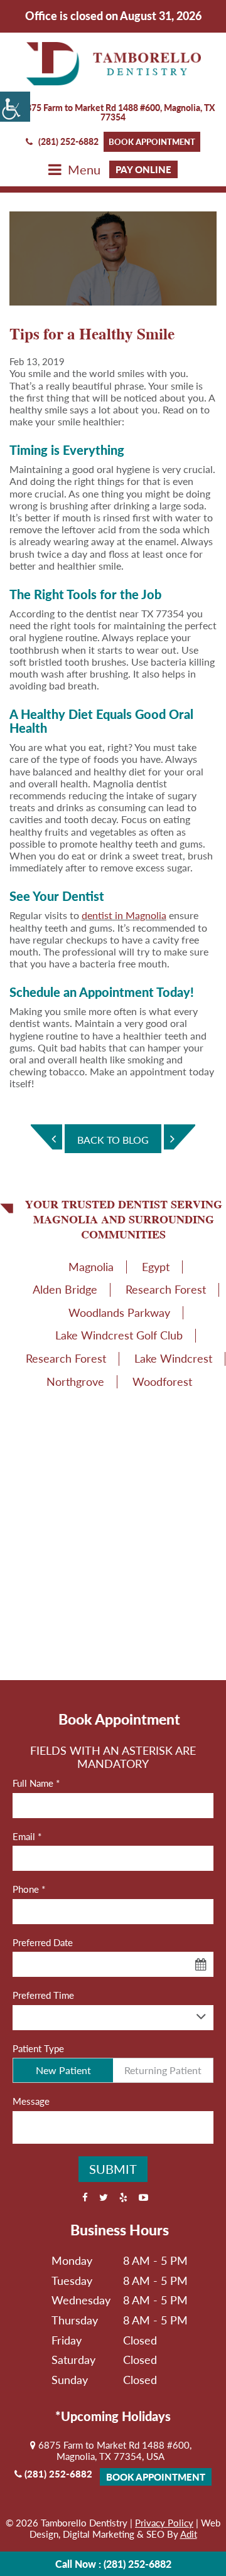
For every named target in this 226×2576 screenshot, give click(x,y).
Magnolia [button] (91, 1267)
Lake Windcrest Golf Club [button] (119, 1335)
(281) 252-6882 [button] (68, 141)
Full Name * (36, 1783)
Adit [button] (189, 2534)
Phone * (29, 1889)
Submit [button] (113, 2169)
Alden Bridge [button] (65, 1289)
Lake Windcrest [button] (173, 1358)
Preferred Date (43, 1942)
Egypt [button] (156, 1267)
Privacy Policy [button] (164, 2523)
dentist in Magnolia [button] (124, 915)
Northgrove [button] (75, 1381)
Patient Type (38, 2048)
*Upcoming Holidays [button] (113, 2416)
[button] (15, 107)
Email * (27, 1836)
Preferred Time (43, 1995)
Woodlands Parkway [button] (119, 1312)
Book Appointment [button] (152, 142)
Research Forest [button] (166, 1289)
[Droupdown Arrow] (201, 2017)
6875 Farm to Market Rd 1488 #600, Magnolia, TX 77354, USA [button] (114, 2451)
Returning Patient (163, 2070)
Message (31, 2101)
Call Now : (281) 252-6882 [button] (113, 2564)
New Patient (63, 2070)
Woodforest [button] (162, 1381)
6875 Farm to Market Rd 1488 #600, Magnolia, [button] (117, 112)
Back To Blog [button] (113, 1140)
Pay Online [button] (143, 169)
